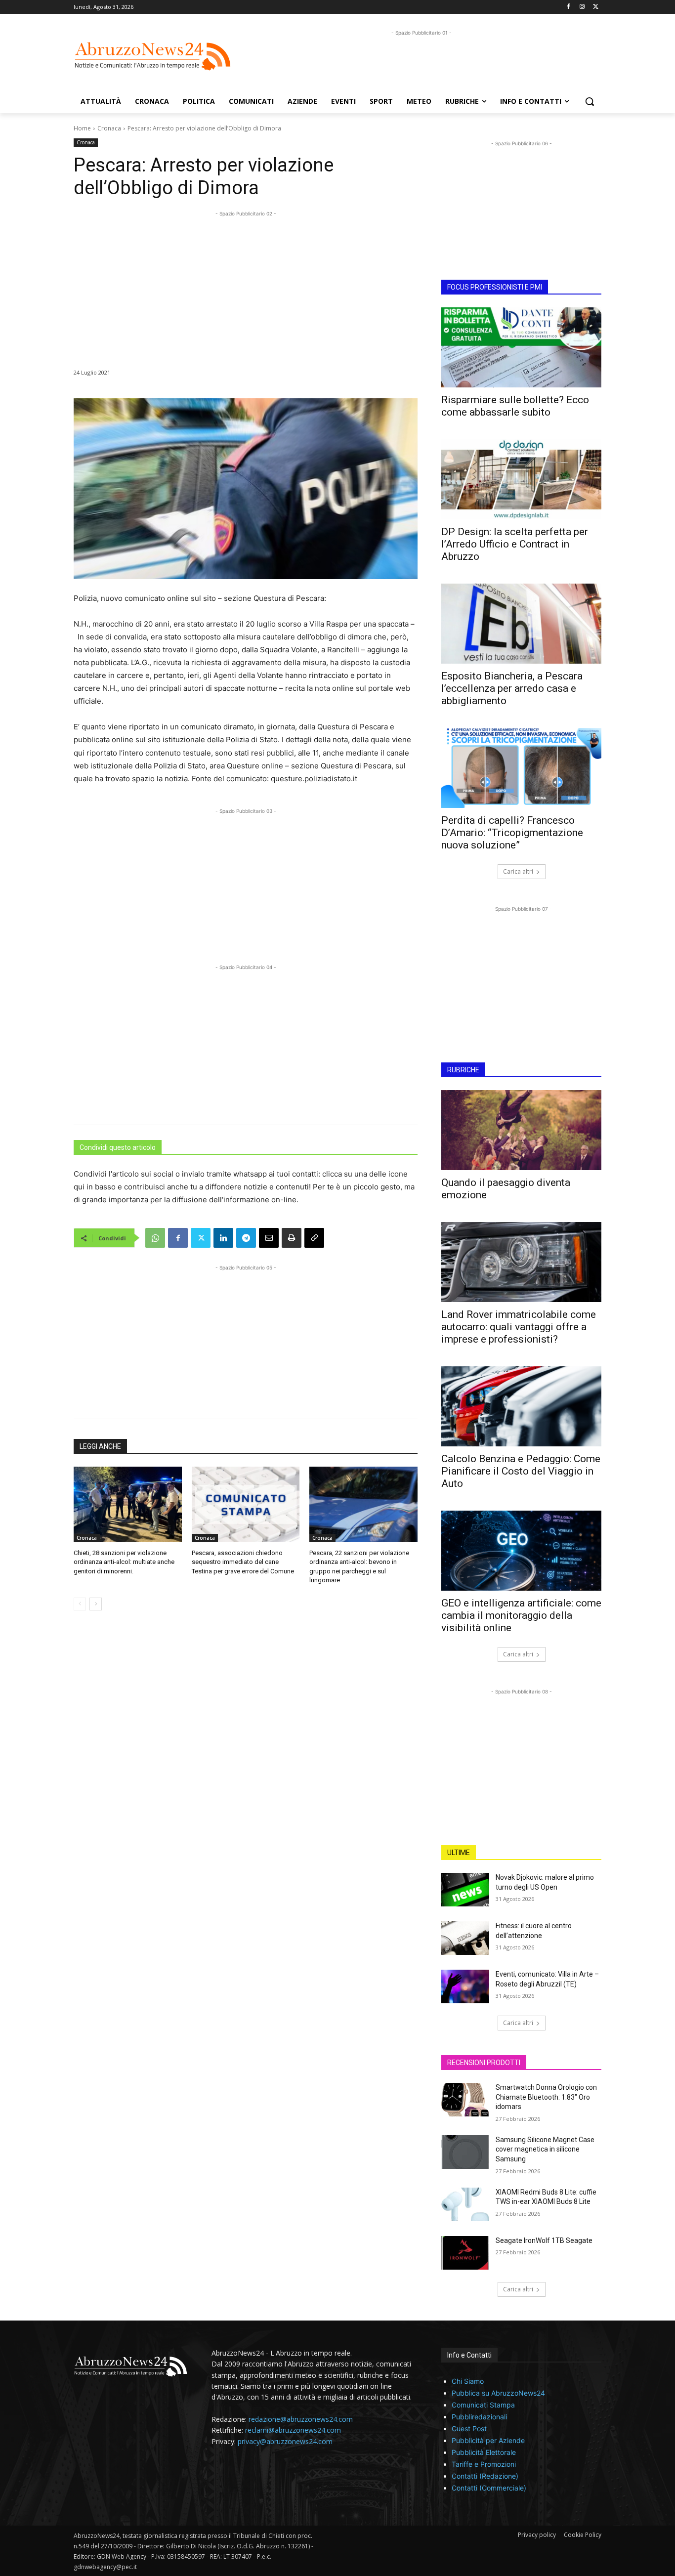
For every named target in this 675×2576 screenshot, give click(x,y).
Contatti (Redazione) (485, 2476)
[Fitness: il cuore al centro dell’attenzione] (465, 1938)
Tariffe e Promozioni (484, 2464)
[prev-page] (80, 1604)
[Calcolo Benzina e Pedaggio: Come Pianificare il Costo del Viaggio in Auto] (521, 1406)
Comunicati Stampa (483, 2405)
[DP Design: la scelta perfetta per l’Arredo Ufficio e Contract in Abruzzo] (521, 479)
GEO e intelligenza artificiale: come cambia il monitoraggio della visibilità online (521, 1615)
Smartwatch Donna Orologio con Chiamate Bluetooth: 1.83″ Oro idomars (546, 2097)
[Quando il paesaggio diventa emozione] (521, 1130)
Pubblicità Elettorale (484, 2452)
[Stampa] (292, 1238)
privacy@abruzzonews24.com (285, 2441)
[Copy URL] (314, 1238)
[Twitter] (596, 7)
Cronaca (109, 128)
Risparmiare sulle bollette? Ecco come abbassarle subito (515, 406)
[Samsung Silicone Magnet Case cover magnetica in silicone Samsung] (465, 2152)
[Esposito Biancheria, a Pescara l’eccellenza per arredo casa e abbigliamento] (521, 624)
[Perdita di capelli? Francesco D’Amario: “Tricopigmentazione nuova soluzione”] (521, 768)
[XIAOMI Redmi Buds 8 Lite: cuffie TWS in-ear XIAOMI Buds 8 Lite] (465, 2204)
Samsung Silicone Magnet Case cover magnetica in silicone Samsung (545, 2149)
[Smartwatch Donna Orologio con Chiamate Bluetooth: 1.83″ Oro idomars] (465, 2100)
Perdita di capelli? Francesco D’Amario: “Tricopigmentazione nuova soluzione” (512, 833)
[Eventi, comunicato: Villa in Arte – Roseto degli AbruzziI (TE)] (465, 1986)
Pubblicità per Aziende (488, 2440)
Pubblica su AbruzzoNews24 (498, 2393)
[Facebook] (569, 7)
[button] (590, 101)
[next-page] (96, 1604)
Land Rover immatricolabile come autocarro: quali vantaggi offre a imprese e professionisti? (519, 1327)
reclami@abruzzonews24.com (293, 2430)
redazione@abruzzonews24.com (301, 2419)
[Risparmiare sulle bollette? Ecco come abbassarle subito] (521, 347)
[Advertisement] (422, 60)
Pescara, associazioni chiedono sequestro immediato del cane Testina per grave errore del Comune (243, 1562)
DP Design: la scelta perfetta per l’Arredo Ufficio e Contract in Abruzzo (515, 544)
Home (82, 128)
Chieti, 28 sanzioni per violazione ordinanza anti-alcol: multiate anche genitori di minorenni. (124, 1562)
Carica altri (518, 871)
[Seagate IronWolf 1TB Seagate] (465, 2253)
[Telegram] (246, 1238)
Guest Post (469, 2428)
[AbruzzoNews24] (153, 56)
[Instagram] (582, 7)
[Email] (269, 1238)
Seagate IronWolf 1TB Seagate (544, 2240)
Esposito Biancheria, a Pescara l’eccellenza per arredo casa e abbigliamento (512, 688)
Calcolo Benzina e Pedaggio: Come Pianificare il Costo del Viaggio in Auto (521, 1471)
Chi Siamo (468, 2381)
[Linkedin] (223, 1238)
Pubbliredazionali (479, 2417)
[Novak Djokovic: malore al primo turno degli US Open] (465, 1890)
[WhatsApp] (155, 1238)
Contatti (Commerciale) (489, 2488)
